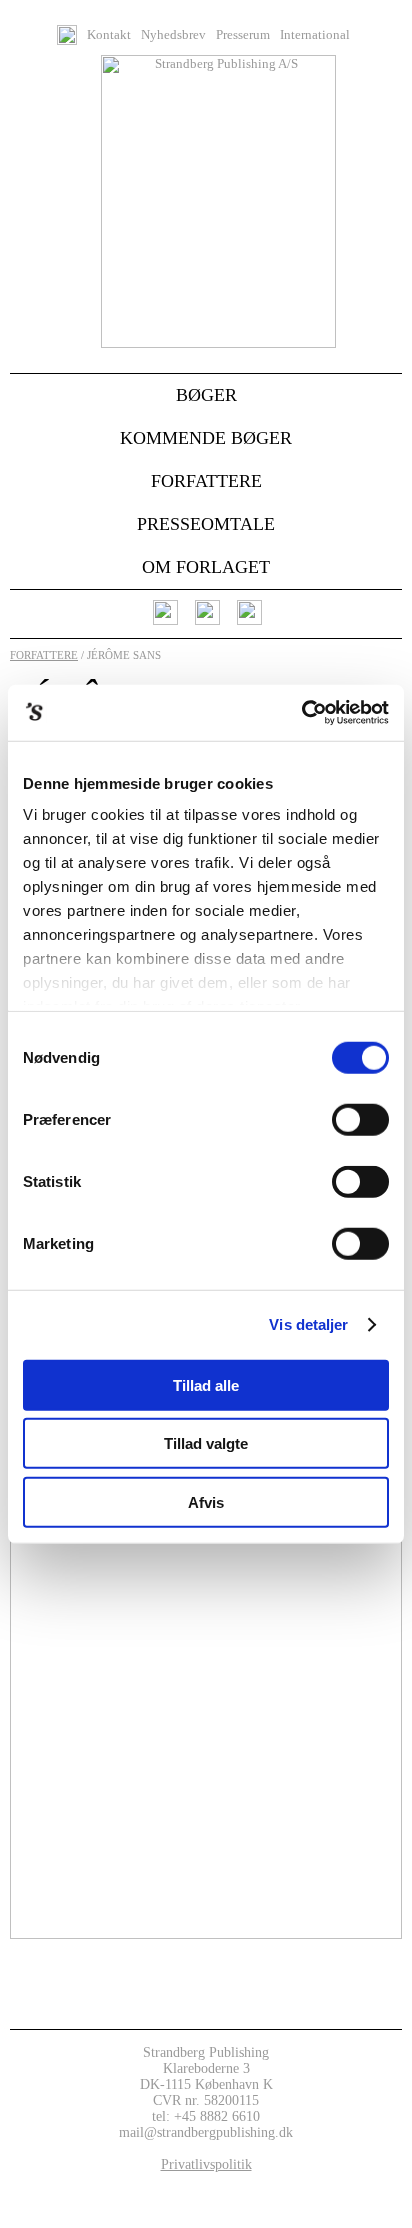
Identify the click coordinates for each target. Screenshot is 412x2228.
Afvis (206, 1501)
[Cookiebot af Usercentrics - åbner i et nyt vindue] (301, 713)
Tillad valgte (206, 1443)
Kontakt (109, 35)
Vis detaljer (308, 1324)
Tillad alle (206, 1384)
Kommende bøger (206, 438)
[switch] (360, 1119)
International (315, 35)
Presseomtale (206, 524)
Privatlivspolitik (206, 2164)
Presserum (243, 35)
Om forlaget (206, 567)
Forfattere (206, 481)
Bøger (206, 395)
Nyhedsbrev (173, 35)
